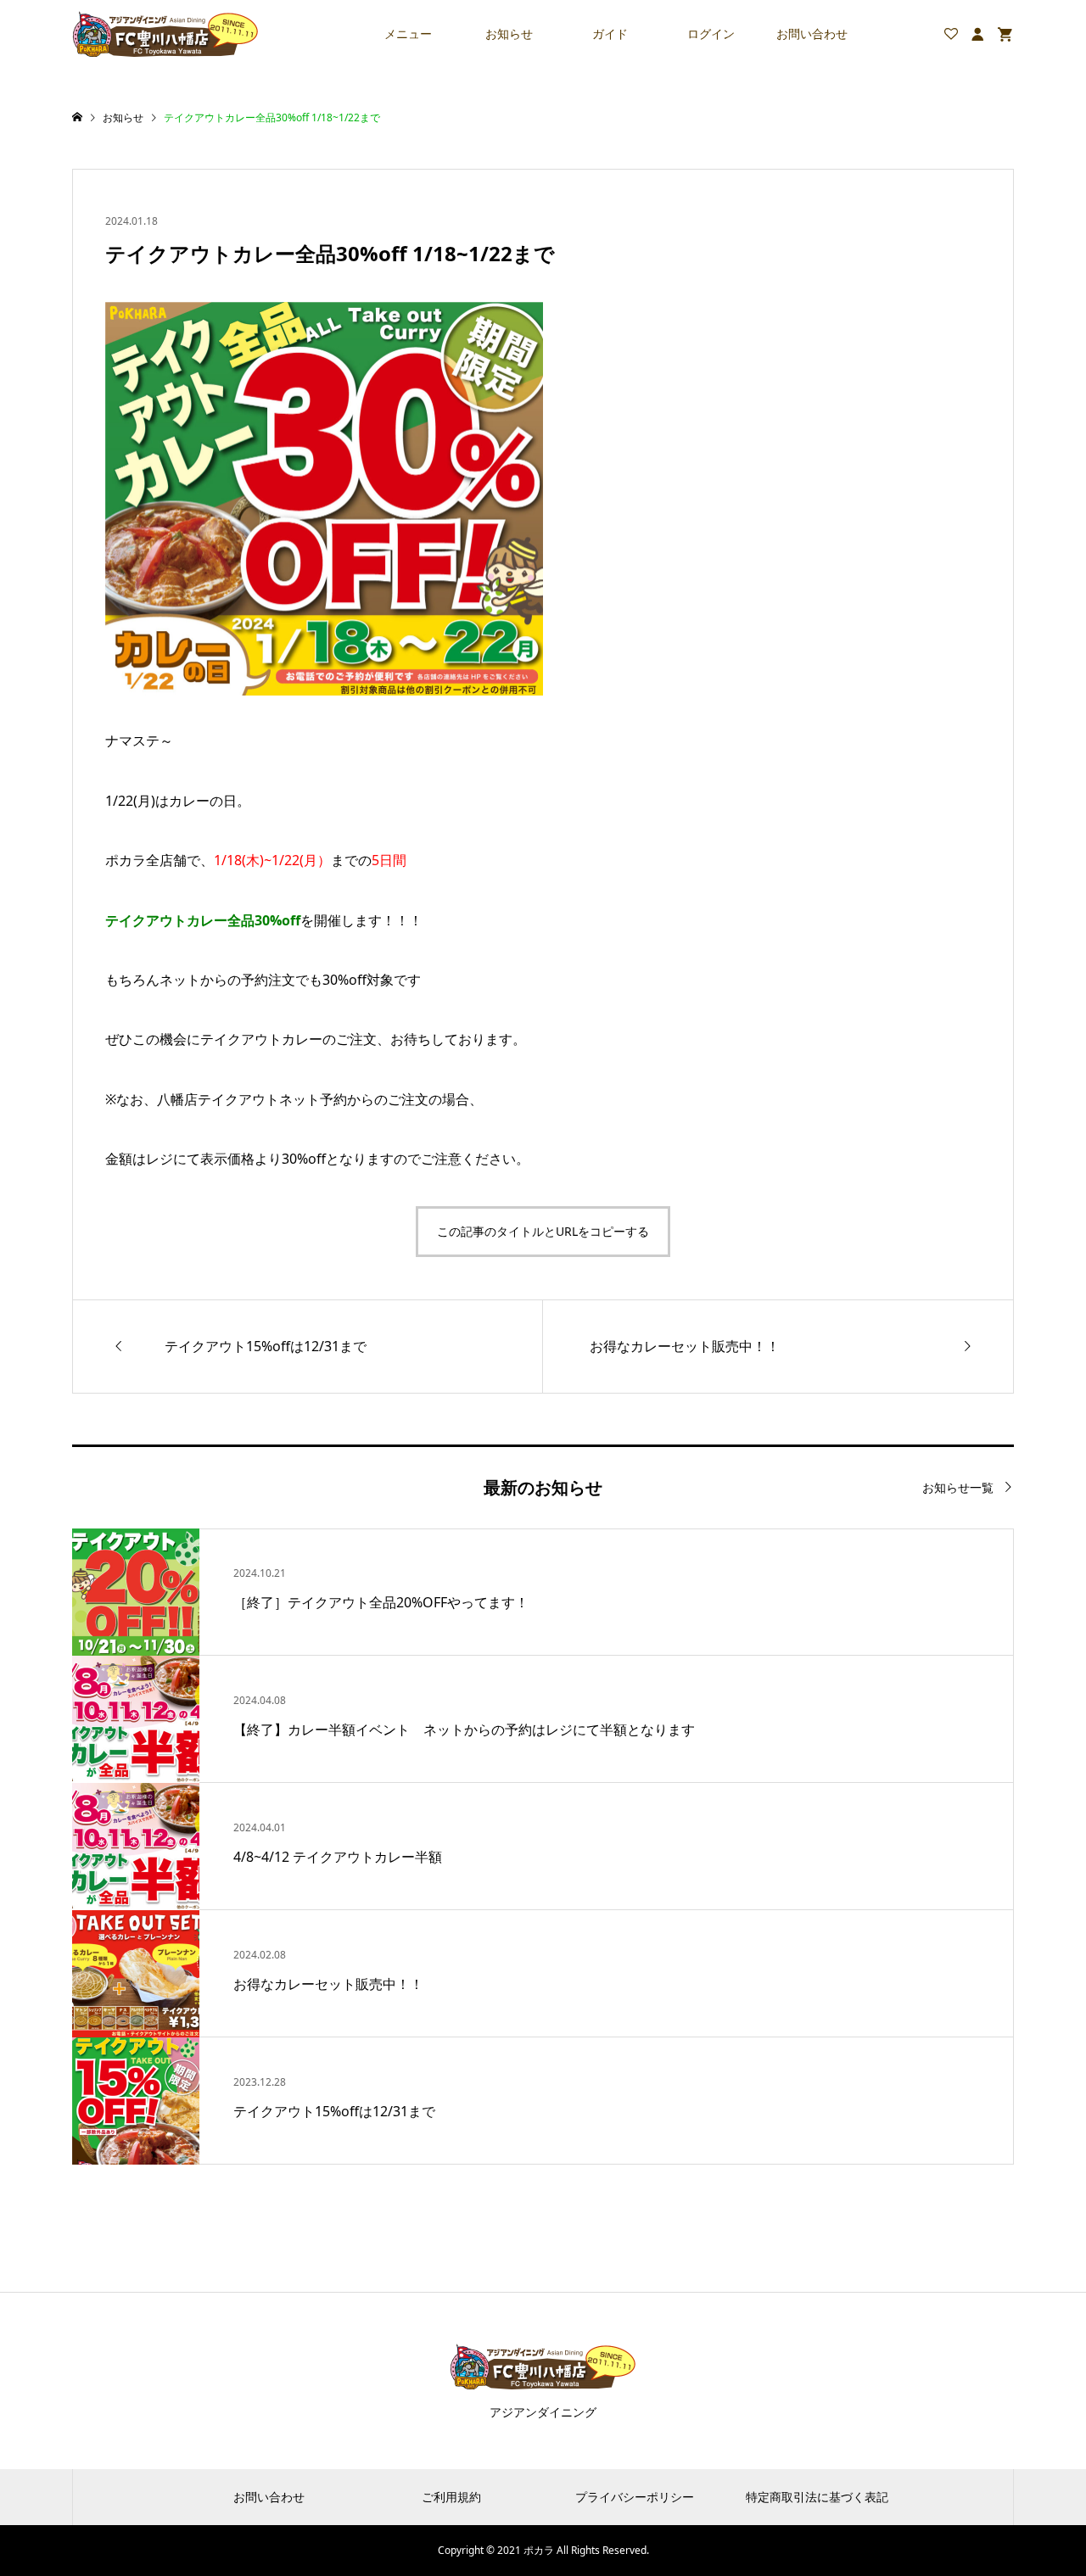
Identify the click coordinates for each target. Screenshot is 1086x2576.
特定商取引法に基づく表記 (817, 2497)
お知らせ (509, 34)
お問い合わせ (812, 34)
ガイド (610, 34)
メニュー (408, 34)
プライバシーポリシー (635, 2497)
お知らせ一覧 (958, 1487)
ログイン (711, 34)
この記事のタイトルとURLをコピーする (543, 1231)
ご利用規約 (451, 2497)
